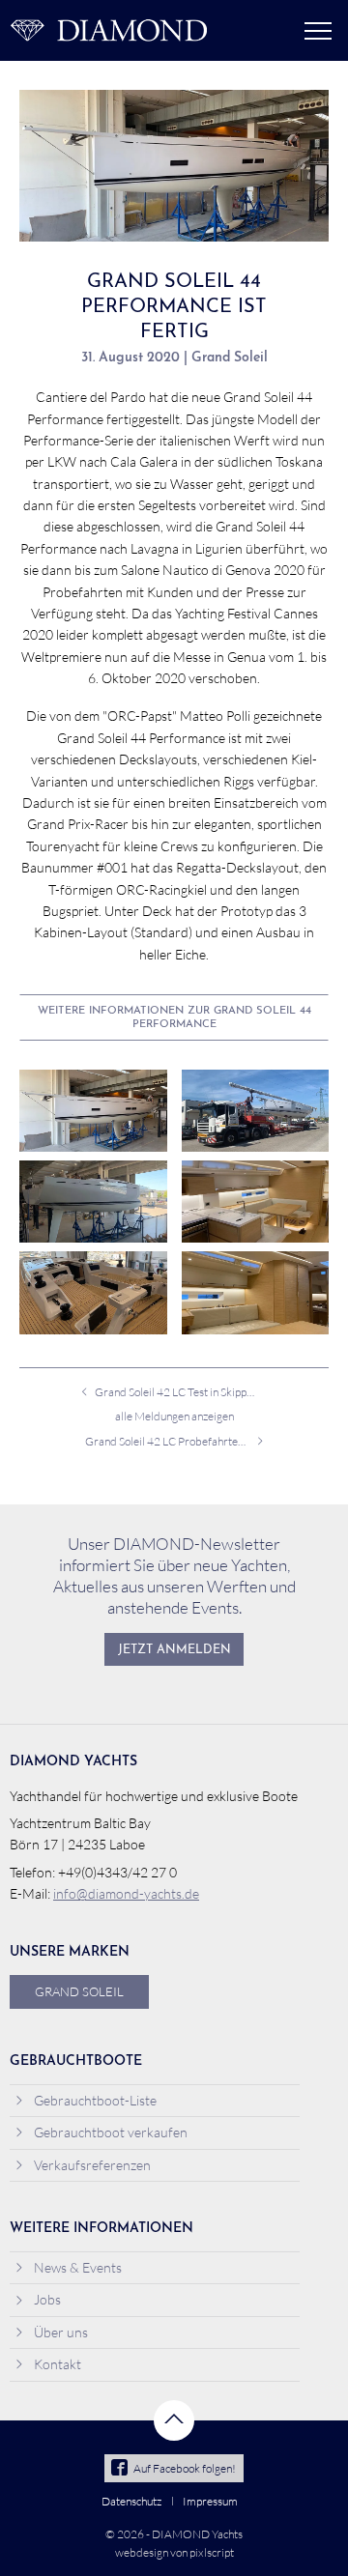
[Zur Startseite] (108, 30)
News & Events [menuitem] (78, 2267)
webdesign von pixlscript (174, 2552)
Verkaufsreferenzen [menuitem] (92, 2165)
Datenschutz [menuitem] (131, 2501)
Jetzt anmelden (174, 1650)
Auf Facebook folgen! (185, 2468)
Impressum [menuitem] (210, 2501)
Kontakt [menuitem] (58, 2364)
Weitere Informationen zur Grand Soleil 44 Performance (174, 1018)
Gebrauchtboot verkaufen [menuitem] (111, 2132)
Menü (318, 31)
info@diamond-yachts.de (126, 1893)
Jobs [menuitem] (47, 2299)
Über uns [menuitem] (61, 2332)
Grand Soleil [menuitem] (79, 1991)
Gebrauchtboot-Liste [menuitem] (95, 2100)
